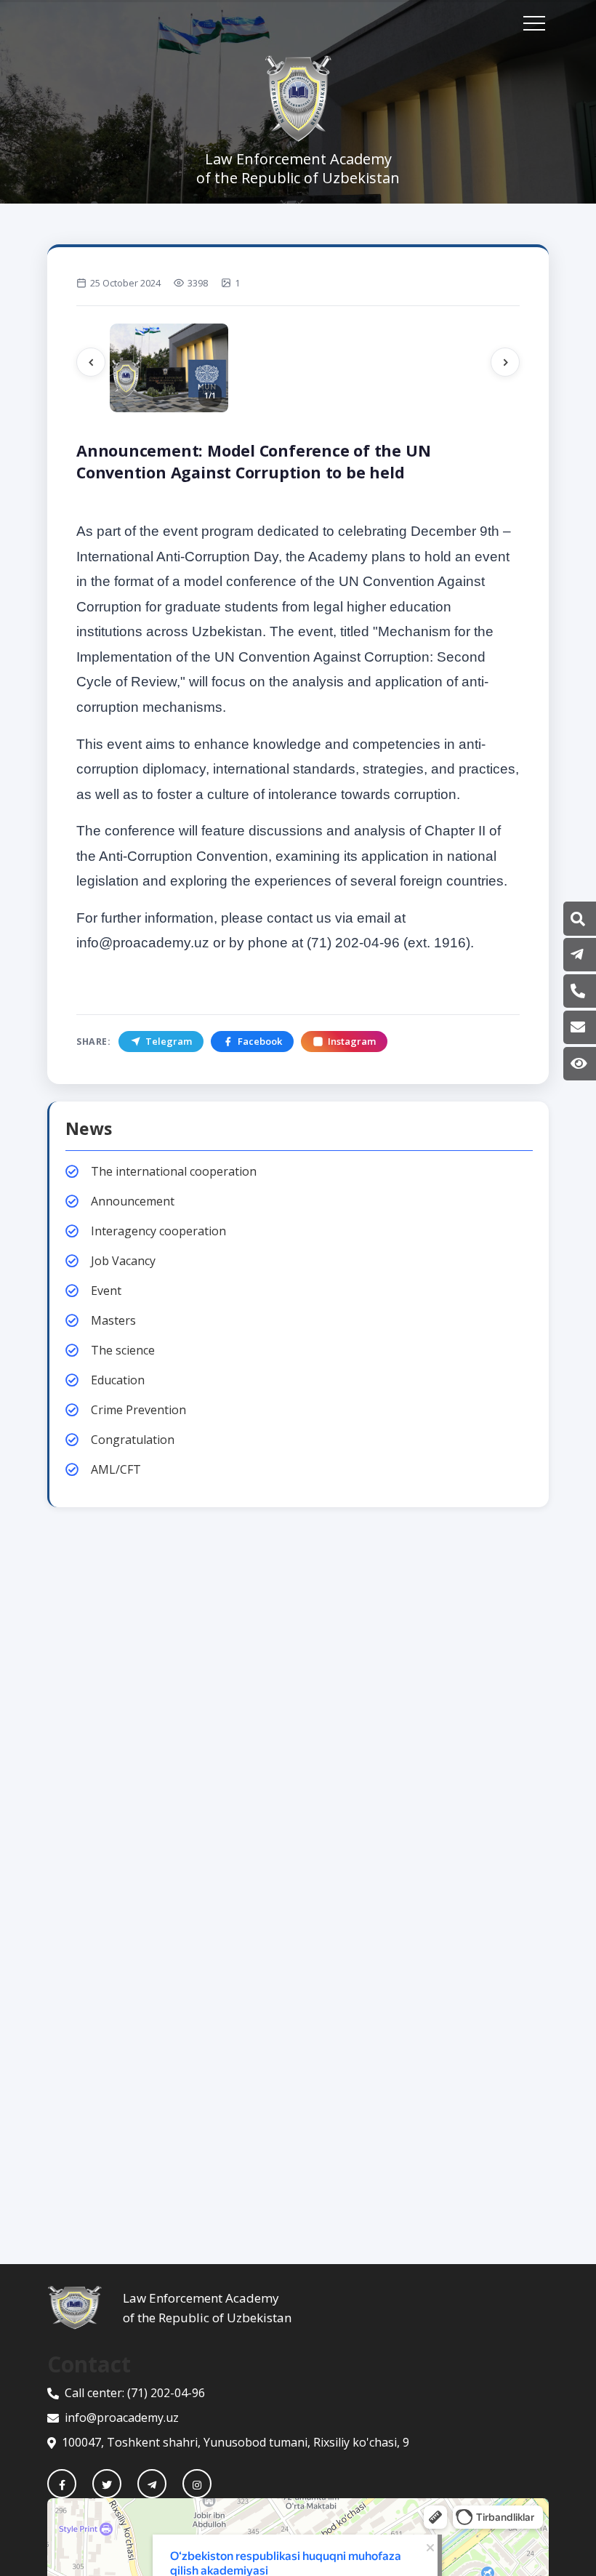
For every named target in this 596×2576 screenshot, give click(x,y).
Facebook (260, 1041)
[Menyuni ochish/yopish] (534, 23)
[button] (578, 919)
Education (118, 1380)
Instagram (352, 1041)
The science (123, 1350)
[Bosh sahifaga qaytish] (85, 2308)
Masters (113, 1320)
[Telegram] (152, 2484)
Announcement (133, 1201)
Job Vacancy (123, 1261)
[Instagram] (197, 2484)
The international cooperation (174, 1171)
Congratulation (133, 1440)
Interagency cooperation (158, 1231)
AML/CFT (116, 1469)
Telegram (169, 1041)
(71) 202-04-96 (166, 2393)
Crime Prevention (138, 1410)
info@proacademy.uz (122, 2417)
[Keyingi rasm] (505, 362)
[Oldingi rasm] (91, 362)
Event (106, 1291)
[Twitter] (107, 2484)
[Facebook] (62, 2484)
